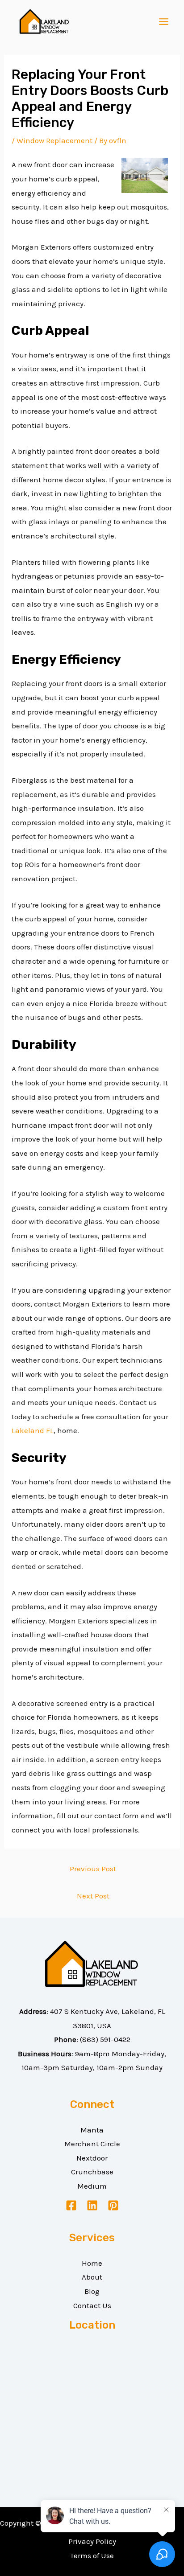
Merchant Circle (92, 2144)
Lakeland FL (33, 1430)
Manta (92, 2130)
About (92, 2277)
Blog (92, 2291)
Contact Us (92, 2305)
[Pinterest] (113, 2205)
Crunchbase (92, 2172)
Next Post (93, 1896)
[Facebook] (71, 2205)
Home (92, 2263)
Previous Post (93, 1869)
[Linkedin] (92, 2205)
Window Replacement (54, 140)
